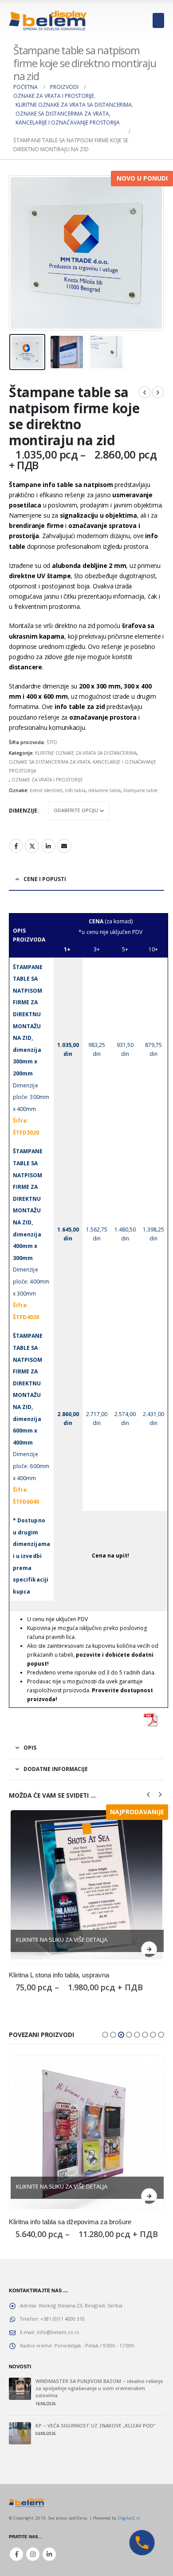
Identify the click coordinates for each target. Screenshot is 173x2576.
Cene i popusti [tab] (45, 879)
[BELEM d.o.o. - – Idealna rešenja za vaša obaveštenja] (48, 20)
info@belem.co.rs (58, 2341)
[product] (86, 1886)
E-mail (64, 846)
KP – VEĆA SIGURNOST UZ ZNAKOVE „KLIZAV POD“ (95, 2434)
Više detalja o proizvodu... (149, 1949)
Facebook (16, 846)
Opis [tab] (30, 1748)
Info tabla (75, 790)
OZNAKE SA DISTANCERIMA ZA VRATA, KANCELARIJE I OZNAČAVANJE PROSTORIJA (83, 766)
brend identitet (46, 790)
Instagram (33, 2563)
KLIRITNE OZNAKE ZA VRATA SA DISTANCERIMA (86, 753)
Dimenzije (23, 811)
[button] (105, 2044)
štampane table (140, 790)
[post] (20, 2397)
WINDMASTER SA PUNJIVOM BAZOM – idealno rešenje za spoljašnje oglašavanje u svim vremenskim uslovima (99, 2397)
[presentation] (20, 253)
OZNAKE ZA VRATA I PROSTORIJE (47, 780)
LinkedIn (48, 846)
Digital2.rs (129, 2527)
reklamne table (104, 790)
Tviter (32, 846)
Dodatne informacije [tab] (56, 1769)
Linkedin (49, 2563)
